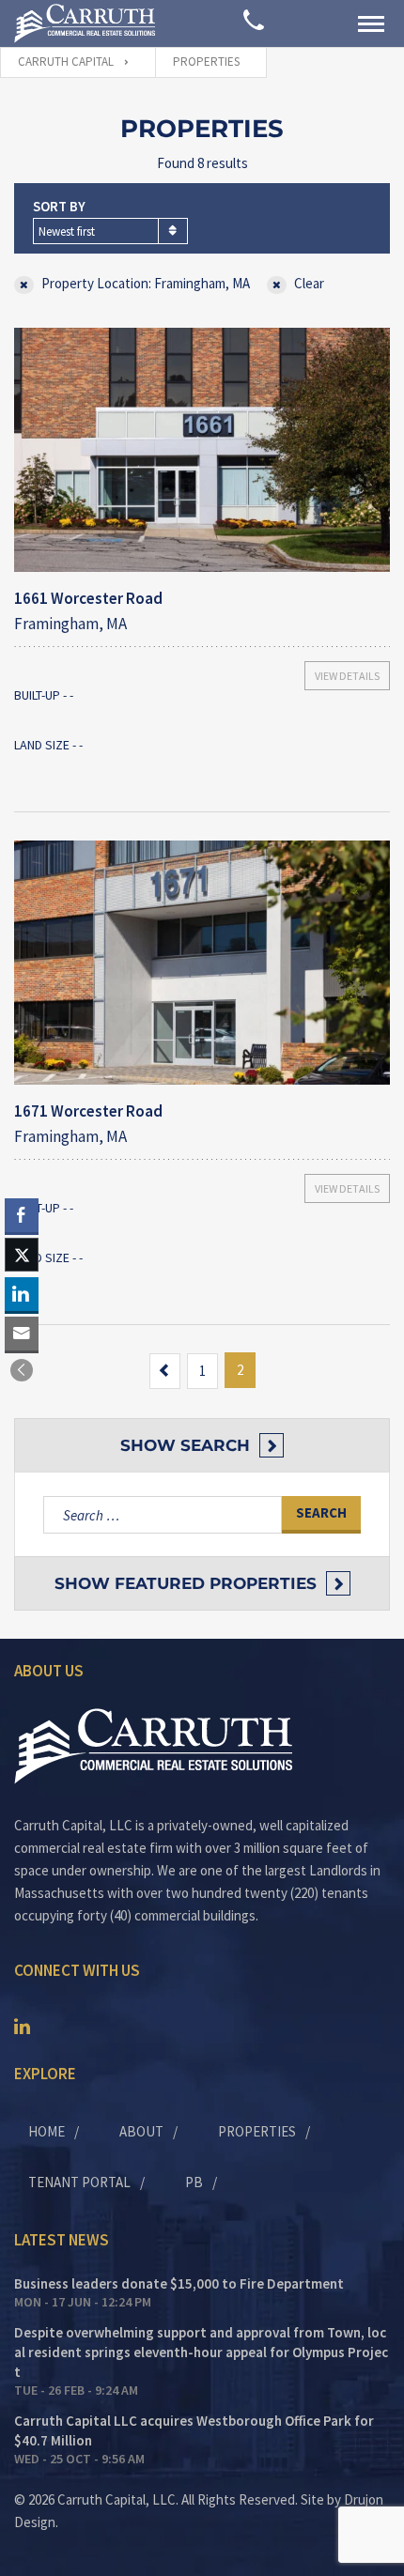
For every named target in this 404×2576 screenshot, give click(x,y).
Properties (257, 2131)
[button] (22, 1370)
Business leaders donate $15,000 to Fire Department (179, 2283)
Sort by (59, 206)
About (141, 2131)
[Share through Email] (22, 1334)
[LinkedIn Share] (22, 1294)
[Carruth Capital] (85, 23)
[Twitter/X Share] (22, 1255)
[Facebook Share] (22, 1215)
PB (194, 2182)
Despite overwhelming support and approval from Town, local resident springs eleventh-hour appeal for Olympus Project (201, 2352)
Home (47, 2131)
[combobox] (110, 231)
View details (347, 676)
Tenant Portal (79, 2182)
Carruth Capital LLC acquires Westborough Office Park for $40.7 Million (194, 2430)
